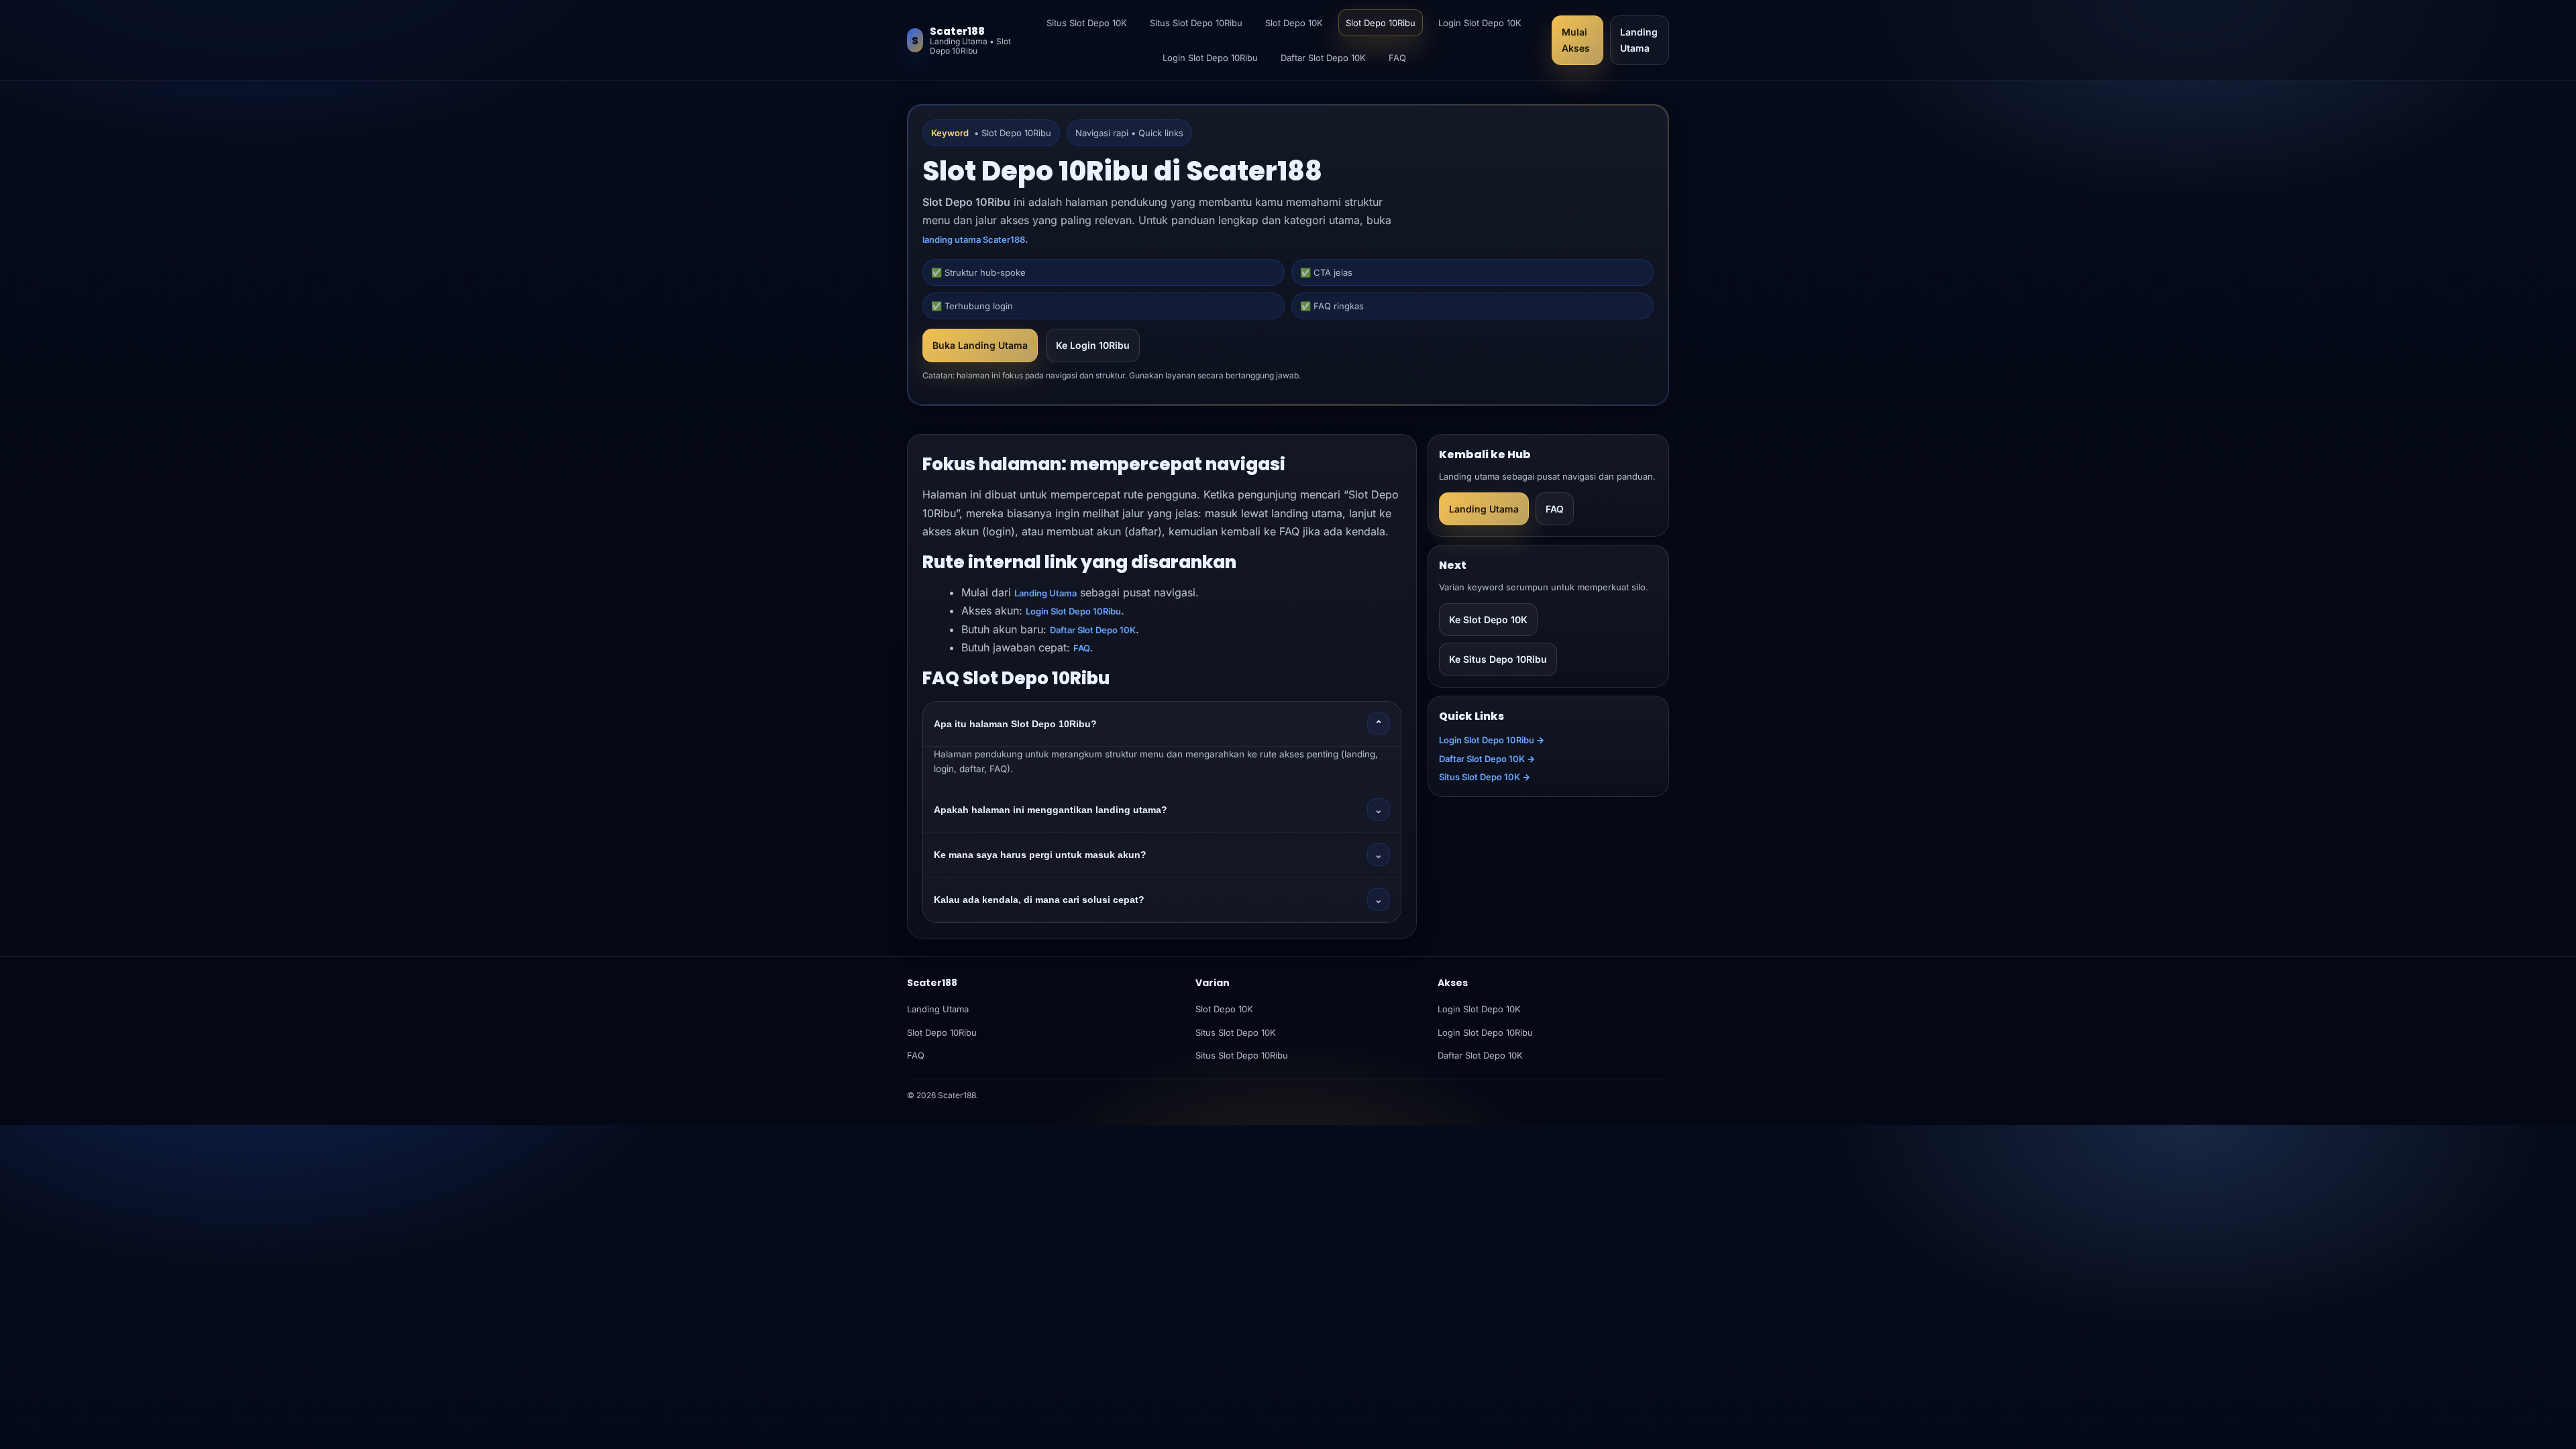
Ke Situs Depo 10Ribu (1498, 659)
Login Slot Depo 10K (1480, 23)
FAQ (1397, 58)
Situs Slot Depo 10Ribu (1196, 23)
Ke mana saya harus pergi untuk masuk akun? (1158, 855)
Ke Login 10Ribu (1093, 345)
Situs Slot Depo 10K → (1485, 777)
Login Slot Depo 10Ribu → (1492, 740)
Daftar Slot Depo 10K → (1487, 759)
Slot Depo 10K (1294, 23)
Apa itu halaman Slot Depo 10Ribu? (1158, 724)
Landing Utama (1639, 40)
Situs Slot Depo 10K (1087, 23)
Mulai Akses (1576, 40)
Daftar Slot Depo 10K (1323, 58)
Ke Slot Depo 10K (1488, 620)
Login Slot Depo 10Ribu (1210, 58)
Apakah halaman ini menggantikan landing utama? (1158, 810)
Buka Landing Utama (980, 345)
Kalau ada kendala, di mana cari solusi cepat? (1158, 900)
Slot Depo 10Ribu (1381, 23)
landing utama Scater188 (974, 239)
